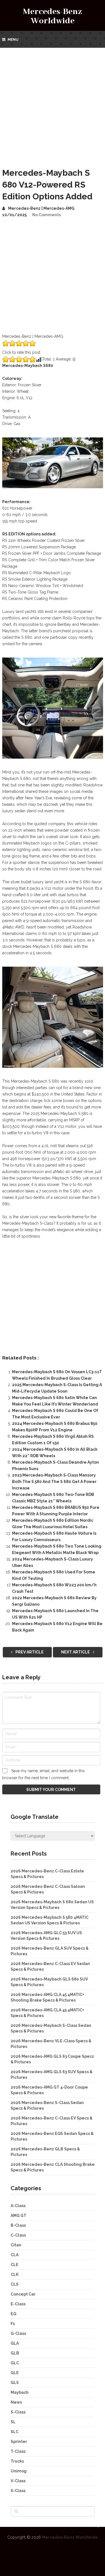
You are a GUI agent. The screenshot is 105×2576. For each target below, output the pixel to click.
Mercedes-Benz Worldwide (53, 16)
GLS (15, 2383)
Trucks (17, 2461)
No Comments (46, 215)
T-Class (18, 2451)
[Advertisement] (53, 103)
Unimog (19, 2471)
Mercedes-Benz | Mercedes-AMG (41, 208)
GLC (15, 2363)
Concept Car (23, 2294)
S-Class (18, 2412)
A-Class (18, 2206)
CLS (15, 2284)
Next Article (76, 1652)
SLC (15, 2432)
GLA (15, 2343)
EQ (13, 2314)
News (16, 2402)
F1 (13, 2324)
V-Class (18, 2481)
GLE (15, 2373)
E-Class (18, 2304)
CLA (15, 2255)
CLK (15, 2274)
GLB (15, 2353)
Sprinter (19, 2442)
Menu (13, 39)
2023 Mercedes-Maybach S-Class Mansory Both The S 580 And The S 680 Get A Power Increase (54, 1482)
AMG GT (18, 2216)
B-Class (18, 2225)
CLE (15, 2265)
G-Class (18, 2333)
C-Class (18, 2235)
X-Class (18, 2491)
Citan (16, 2245)
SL (13, 2422)
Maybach (20, 2392)
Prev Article (29, 1652)
